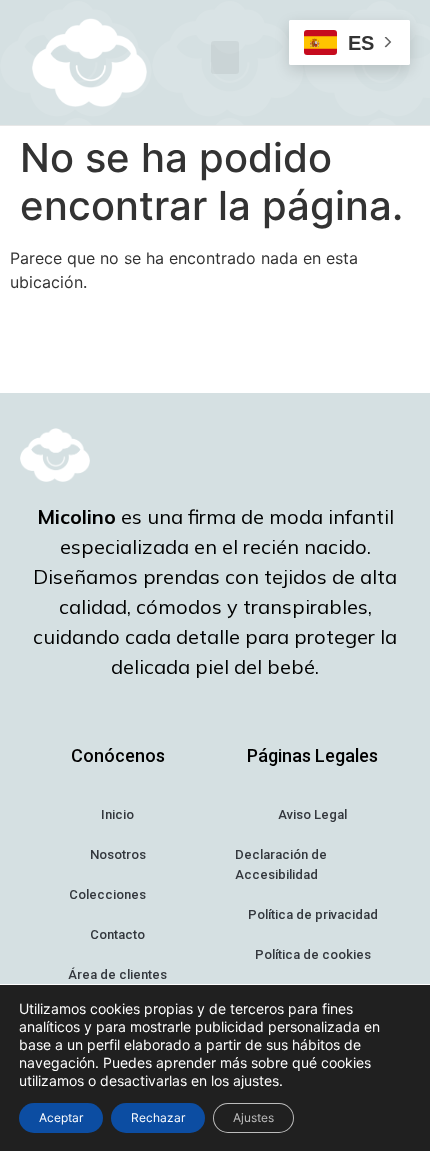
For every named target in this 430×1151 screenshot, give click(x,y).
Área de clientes (117, 974)
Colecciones (107, 894)
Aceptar (61, 1117)
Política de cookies (313, 954)
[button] (225, 57)
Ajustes (253, 1117)
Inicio (117, 814)
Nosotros (118, 854)
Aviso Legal (312, 814)
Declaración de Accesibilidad (281, 864)
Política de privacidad (313, 914)
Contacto (117, 934)
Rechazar (158, 1117)
